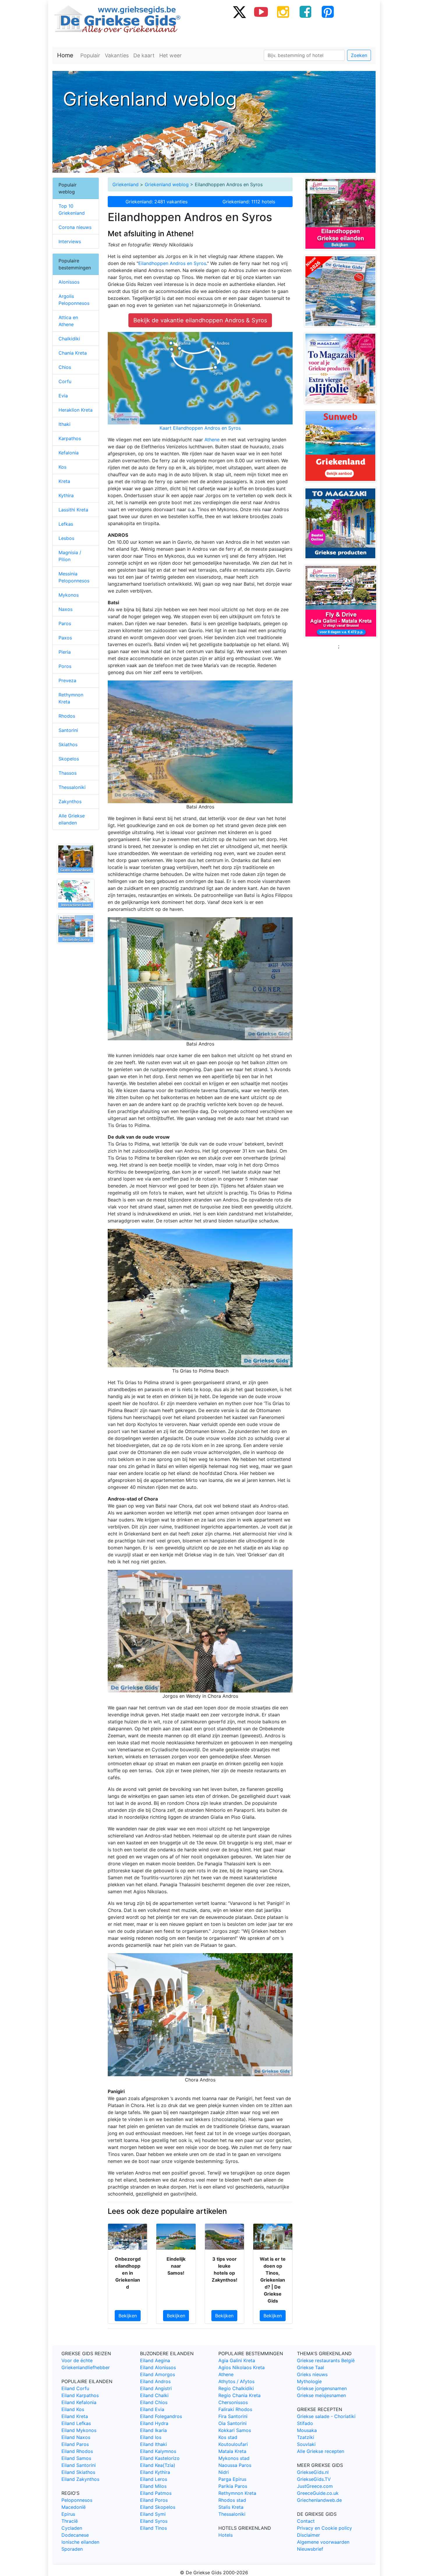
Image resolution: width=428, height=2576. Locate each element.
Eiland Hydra (154, 2423)
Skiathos (68, 744)
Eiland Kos (73, 2409)
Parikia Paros (233, 2486)
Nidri (224, 2472)
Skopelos (69, 759)
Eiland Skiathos (78, 2472)
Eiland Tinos (153, 2528)
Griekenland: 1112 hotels (249, 202)
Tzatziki (306, 2437)
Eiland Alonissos (158, 2367)
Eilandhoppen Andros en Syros (172, 263)
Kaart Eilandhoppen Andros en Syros (200, 428)
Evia (63, 396)
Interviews (70, 241)
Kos (62, 467)
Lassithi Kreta (73, 510)
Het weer (170, 55)
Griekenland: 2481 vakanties (156, 202)
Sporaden (72, 2549)
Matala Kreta (232, 2451)
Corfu (65, 381)
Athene (213, 440)
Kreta (64, 481)
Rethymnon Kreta (71, 698)
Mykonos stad (234, 2458)
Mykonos (69, 595)
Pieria (65, 652)
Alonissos (69, 282)
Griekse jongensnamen (322, 2388)
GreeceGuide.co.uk (318, 2493)
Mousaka (307, 2430)
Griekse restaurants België (326, 2360)
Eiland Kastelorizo (160, 2458)
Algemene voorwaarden (323, 2542)
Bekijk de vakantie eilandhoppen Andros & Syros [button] (200, 320)
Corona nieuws (75, 227)
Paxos (65, 638)
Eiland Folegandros (161, 2416)
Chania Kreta (73, 353)
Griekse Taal (311, 2367)
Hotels (226, 2535)
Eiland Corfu (75, 2388)
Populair (90, 55)
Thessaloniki (72, 787)
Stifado (305, 2423)
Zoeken (359, 55)
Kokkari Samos (235, 2430)
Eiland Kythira (155, 2472)
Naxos (66, 609)
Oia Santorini (232, 2423)
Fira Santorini (233, 2416)
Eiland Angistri (156, 2388)
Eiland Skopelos (158, 2507)
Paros (65, 623)
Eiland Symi (153, 2514)
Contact (306, 2521)
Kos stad (228, 2437)
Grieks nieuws (312, 2374)
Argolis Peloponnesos (74, 300)
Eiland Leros (154, 2479)
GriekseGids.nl (313, 2472)
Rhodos (67, 716)
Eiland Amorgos (158, 2374)
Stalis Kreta (231, 2507)
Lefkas (66, 524)
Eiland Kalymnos (158, 2451)
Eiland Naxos (76, 2437)
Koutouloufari (233, 2444)
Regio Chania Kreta (239, 2395)
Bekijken (128, 2316)
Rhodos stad (232, 2500)
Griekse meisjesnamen (321, 2395)
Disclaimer (308, 2535)
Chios (65, 367)
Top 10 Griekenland (72, 209)
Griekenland (125, 184)
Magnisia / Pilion (70, 556)
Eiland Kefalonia (79, 2402)
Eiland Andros (155, 2381)
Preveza (67, 680)
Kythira (66, 495)
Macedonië (74, 2507)
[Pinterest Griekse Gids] (328, 12)
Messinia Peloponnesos (74, 577)
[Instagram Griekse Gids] (283, 12)
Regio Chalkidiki (236, 2388)
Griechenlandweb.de (319, 2500)
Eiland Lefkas (76, 2423)
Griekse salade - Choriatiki (326, 2416)
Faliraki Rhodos (235, 2409)
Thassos (68, 773)
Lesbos (66, 538)
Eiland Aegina (155, 2360)
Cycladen (72, 2528)
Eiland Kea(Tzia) (158, 2465)
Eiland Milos (153, 2486)
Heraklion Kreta (76, 410)
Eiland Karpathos (80, 2395)
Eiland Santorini (79, 2465)
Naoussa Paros (235, 2465)
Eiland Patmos (156, 2493)
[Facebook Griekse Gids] (305, 12)
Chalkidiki (69, 339)
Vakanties (117, 55)
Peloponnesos (77, 2500)
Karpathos (70, 438)
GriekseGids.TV (314, 2479)
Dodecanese (75, 2535)
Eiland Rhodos (77, 2451)
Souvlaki (306, 2444)
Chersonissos (233, 2402)
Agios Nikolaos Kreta (242, 2367)
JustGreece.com (315, 2486)
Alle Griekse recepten (321, 2451)
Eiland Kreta (75, 2416)
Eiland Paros (75, 2444)
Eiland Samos (76, 2458)
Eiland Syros (154, 2521)
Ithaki (64, 424)
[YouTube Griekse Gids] (261, 12)
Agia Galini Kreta (237, 2360)
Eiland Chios (154, 2402)
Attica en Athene (68, 321)
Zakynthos (70, 801)
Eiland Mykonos (79, 2430)
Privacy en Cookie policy (324, 2528)
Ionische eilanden (80, 2542)
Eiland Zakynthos (80, 2479)
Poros (65, 666)
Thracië (70, 2521)
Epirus (68, 2514)
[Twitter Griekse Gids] (239, 12)
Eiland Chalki (154, 2395)
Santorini (68, 730)
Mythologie (309, 2381)
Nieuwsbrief (310, 2549)
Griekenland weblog (167, 184)
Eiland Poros (154, 2500)
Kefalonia (69, 453)
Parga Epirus (232, 2479)
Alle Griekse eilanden (72, 819)
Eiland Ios (151, 2437)
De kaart (144, 55)
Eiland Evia (152, 2409)
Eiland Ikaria (153, 2430)
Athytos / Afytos (236, 2381)
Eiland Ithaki (153, 2444)
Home (65, 55)
